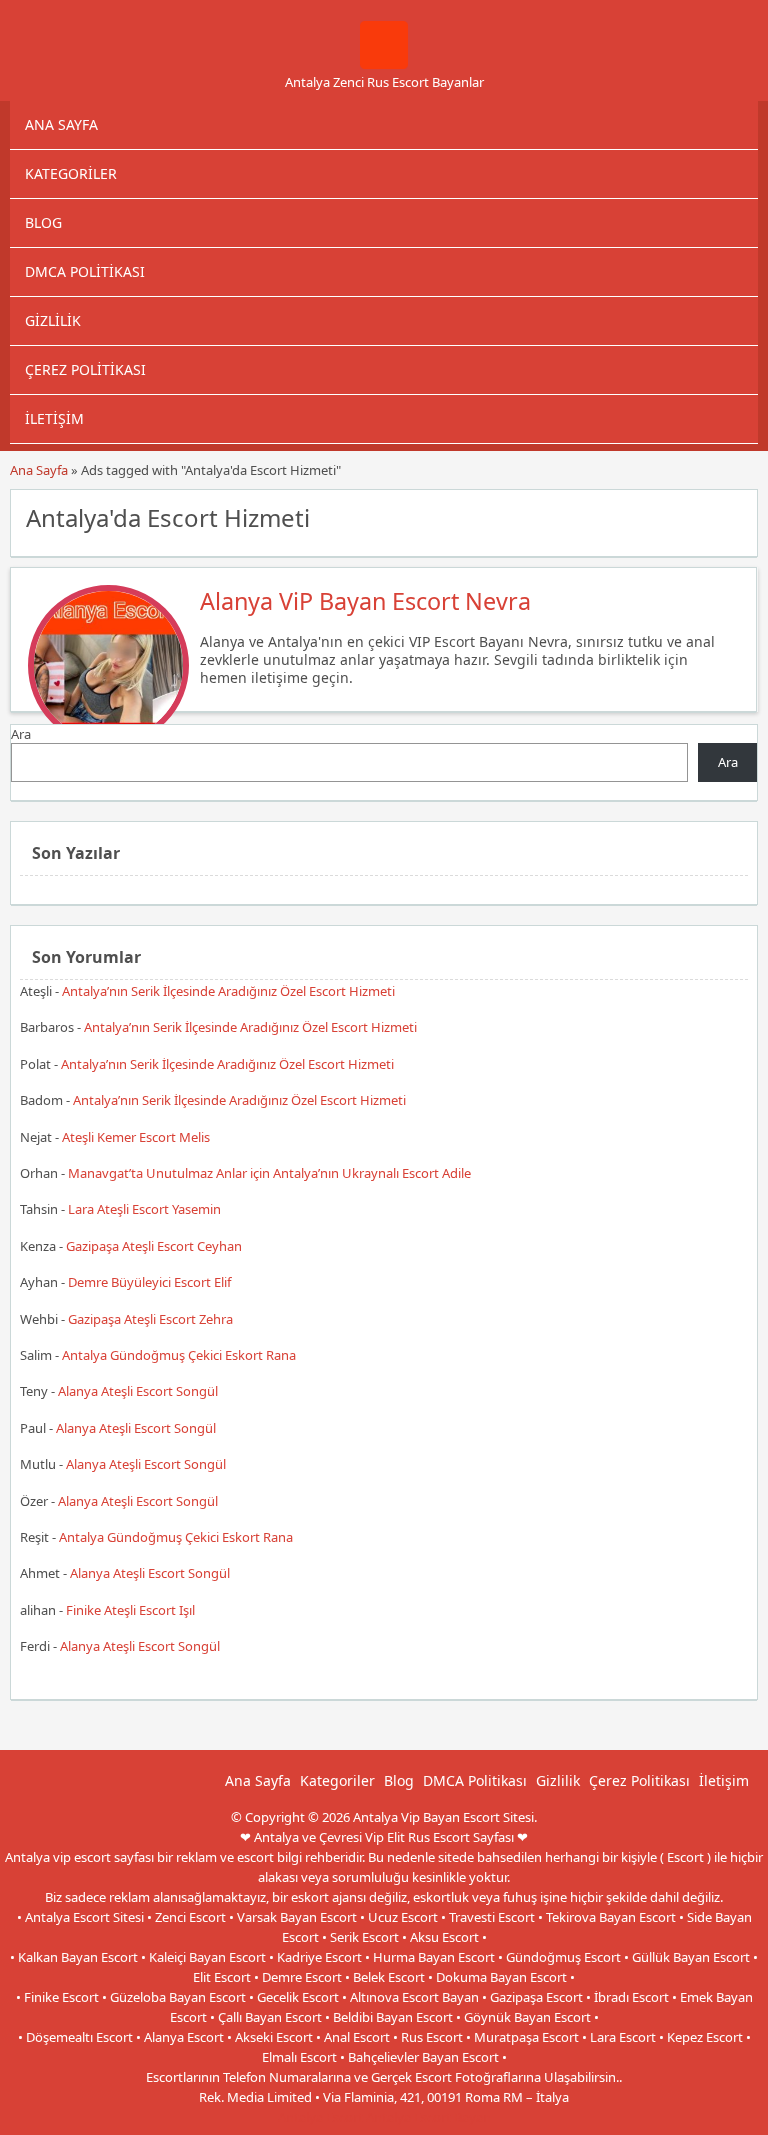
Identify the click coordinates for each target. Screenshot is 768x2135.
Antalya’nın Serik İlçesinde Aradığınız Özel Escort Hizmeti (228, 991)
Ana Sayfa (61, 124)
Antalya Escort (320, 2117)
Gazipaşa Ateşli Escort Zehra (150, 1319)
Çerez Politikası (85, 369)
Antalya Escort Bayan (428, 2117)
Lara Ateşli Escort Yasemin (144, 1209)
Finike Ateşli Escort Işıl (130, 1610)
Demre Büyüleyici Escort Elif (149, 1282)
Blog (43, 222)
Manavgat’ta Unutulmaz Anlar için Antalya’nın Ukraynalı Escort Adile (269, 1173)
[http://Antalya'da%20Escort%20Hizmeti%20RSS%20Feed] (732, 516)
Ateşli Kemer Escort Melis (136, 1137)
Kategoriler (71, 173)
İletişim (54, 418)
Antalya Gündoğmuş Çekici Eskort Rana (179, 1355)
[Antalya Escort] (384, 64)
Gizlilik (53, 320)
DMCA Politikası (85, 271)
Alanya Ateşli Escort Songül (138, 1391)
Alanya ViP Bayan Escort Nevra (365, 601)
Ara (21, 734)
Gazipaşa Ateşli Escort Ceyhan (154, 1246)
